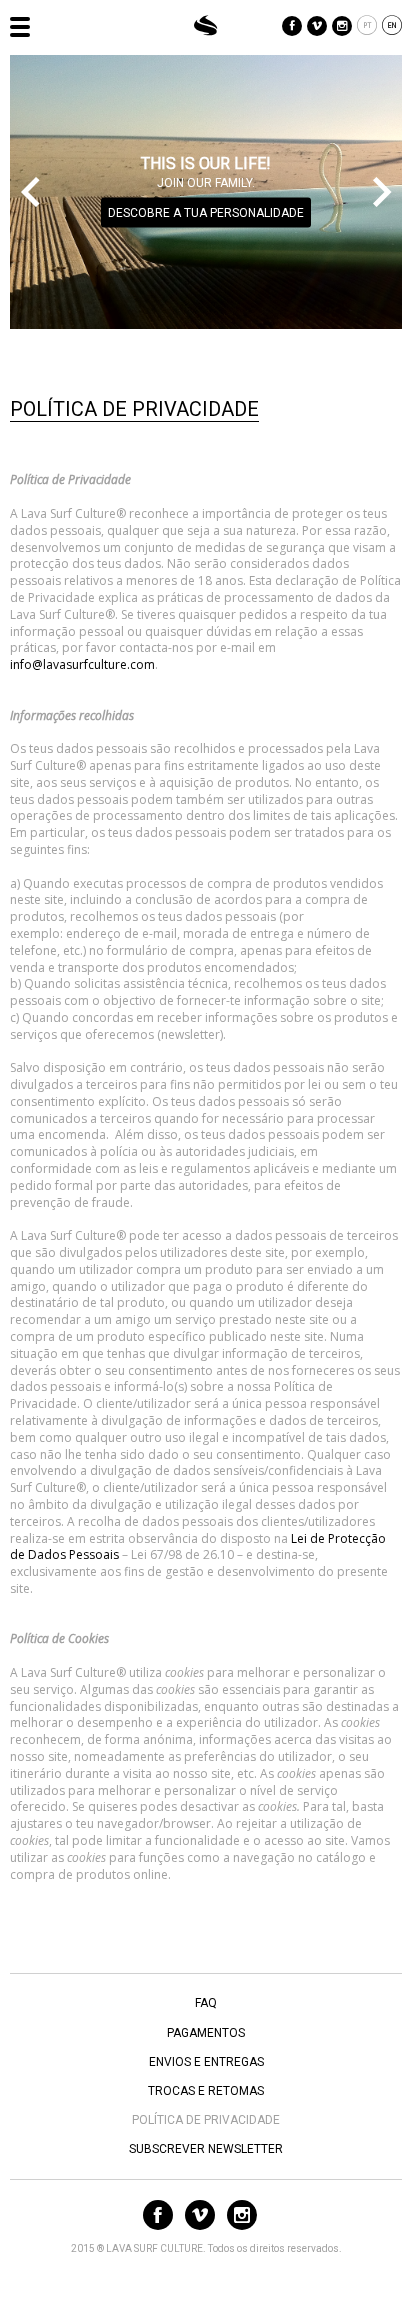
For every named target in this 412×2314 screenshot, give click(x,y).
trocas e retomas (206, 2091)
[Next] (382, 192)
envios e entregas (206, 2062)
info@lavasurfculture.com (82, 664)
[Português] (367, 27)
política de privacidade (206, 2120)
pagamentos (206, 2033)
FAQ (206, 2003)
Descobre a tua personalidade (206, 213)
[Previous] (30, 192)
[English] (392, 27)
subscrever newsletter (206, 2149)
